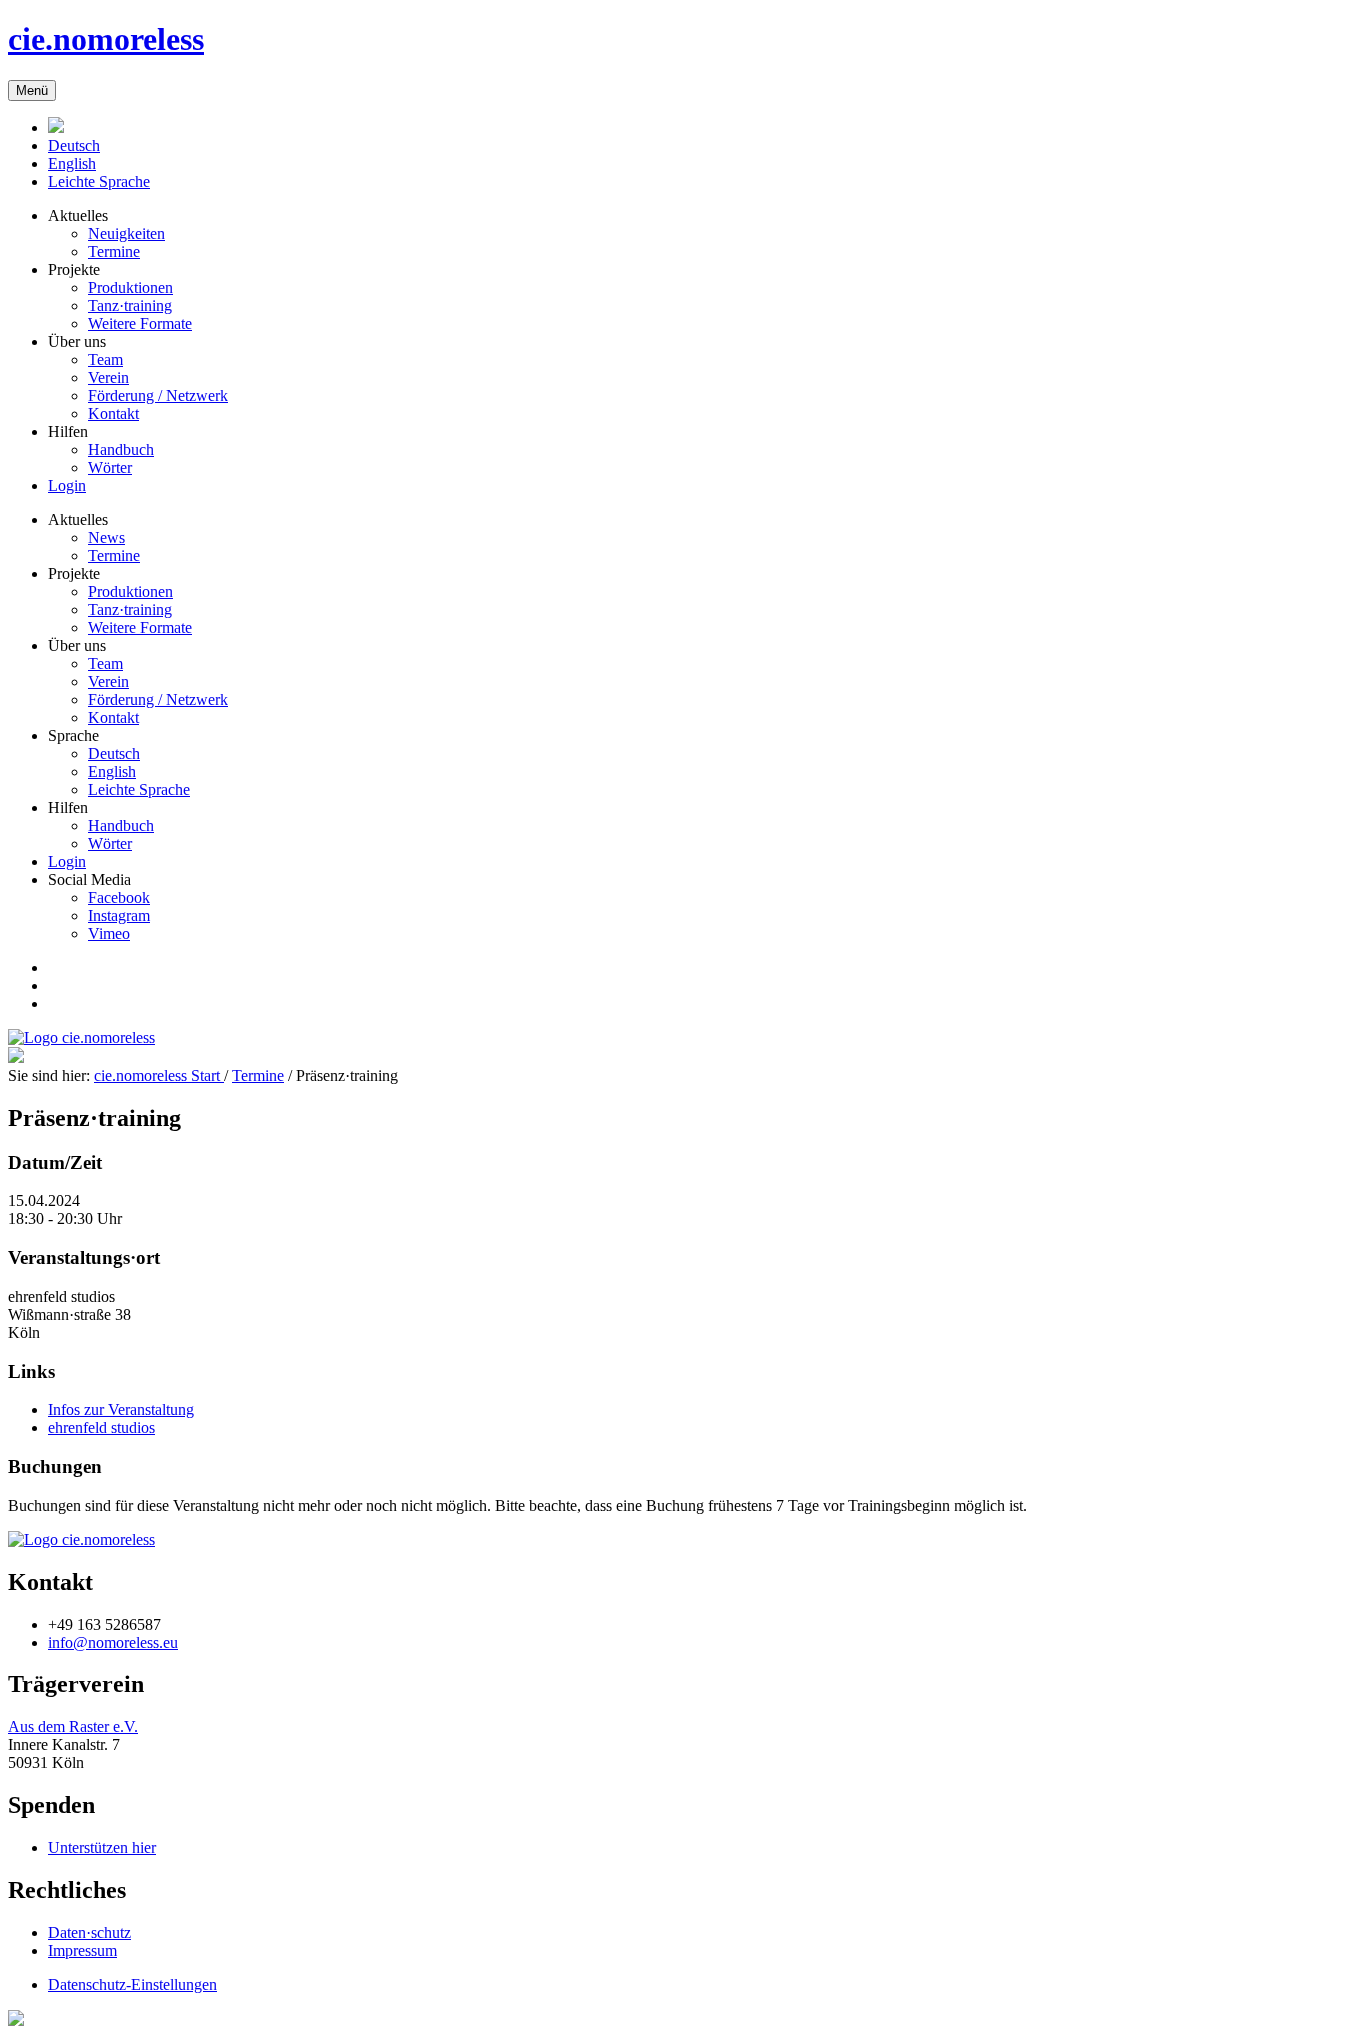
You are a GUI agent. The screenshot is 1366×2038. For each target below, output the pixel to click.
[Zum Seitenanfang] (16, 2020)
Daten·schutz (89, 1932)
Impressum (82, 1950)
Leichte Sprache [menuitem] (139, 789)
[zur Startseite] (81, 1539)
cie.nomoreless (106, 39)
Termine (258, 1075)
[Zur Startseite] (56, 127)
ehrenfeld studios (101, 1427)
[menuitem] (74, 145)
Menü (32, 90)
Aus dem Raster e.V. (73, 1726)
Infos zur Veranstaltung (121, 1409)
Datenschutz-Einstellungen (132, 1984)
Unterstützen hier (102, 1847)
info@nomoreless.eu (113, 1642)
